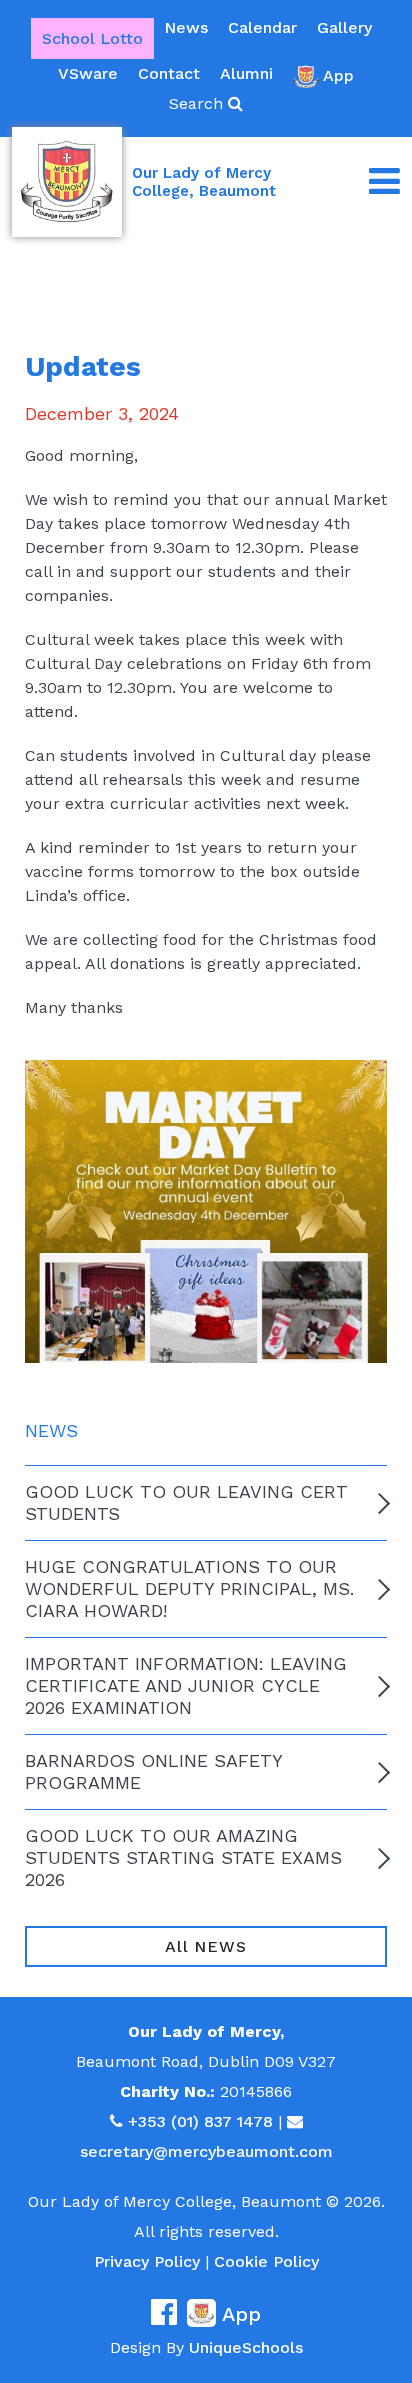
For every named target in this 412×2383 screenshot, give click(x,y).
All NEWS (205, 1946)
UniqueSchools (246, 2347)
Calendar (262, 27)
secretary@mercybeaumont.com (206, 2151)
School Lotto (92, 38)
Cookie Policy (266, 2261)
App (338, 75)
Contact (169, 73)
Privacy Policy (147, 2261)
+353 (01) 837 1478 (200, 2121)
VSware (88, 73)
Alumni (246, 73)
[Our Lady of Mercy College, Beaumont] (67, 182)
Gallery (344, 27)
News (186, 27)
